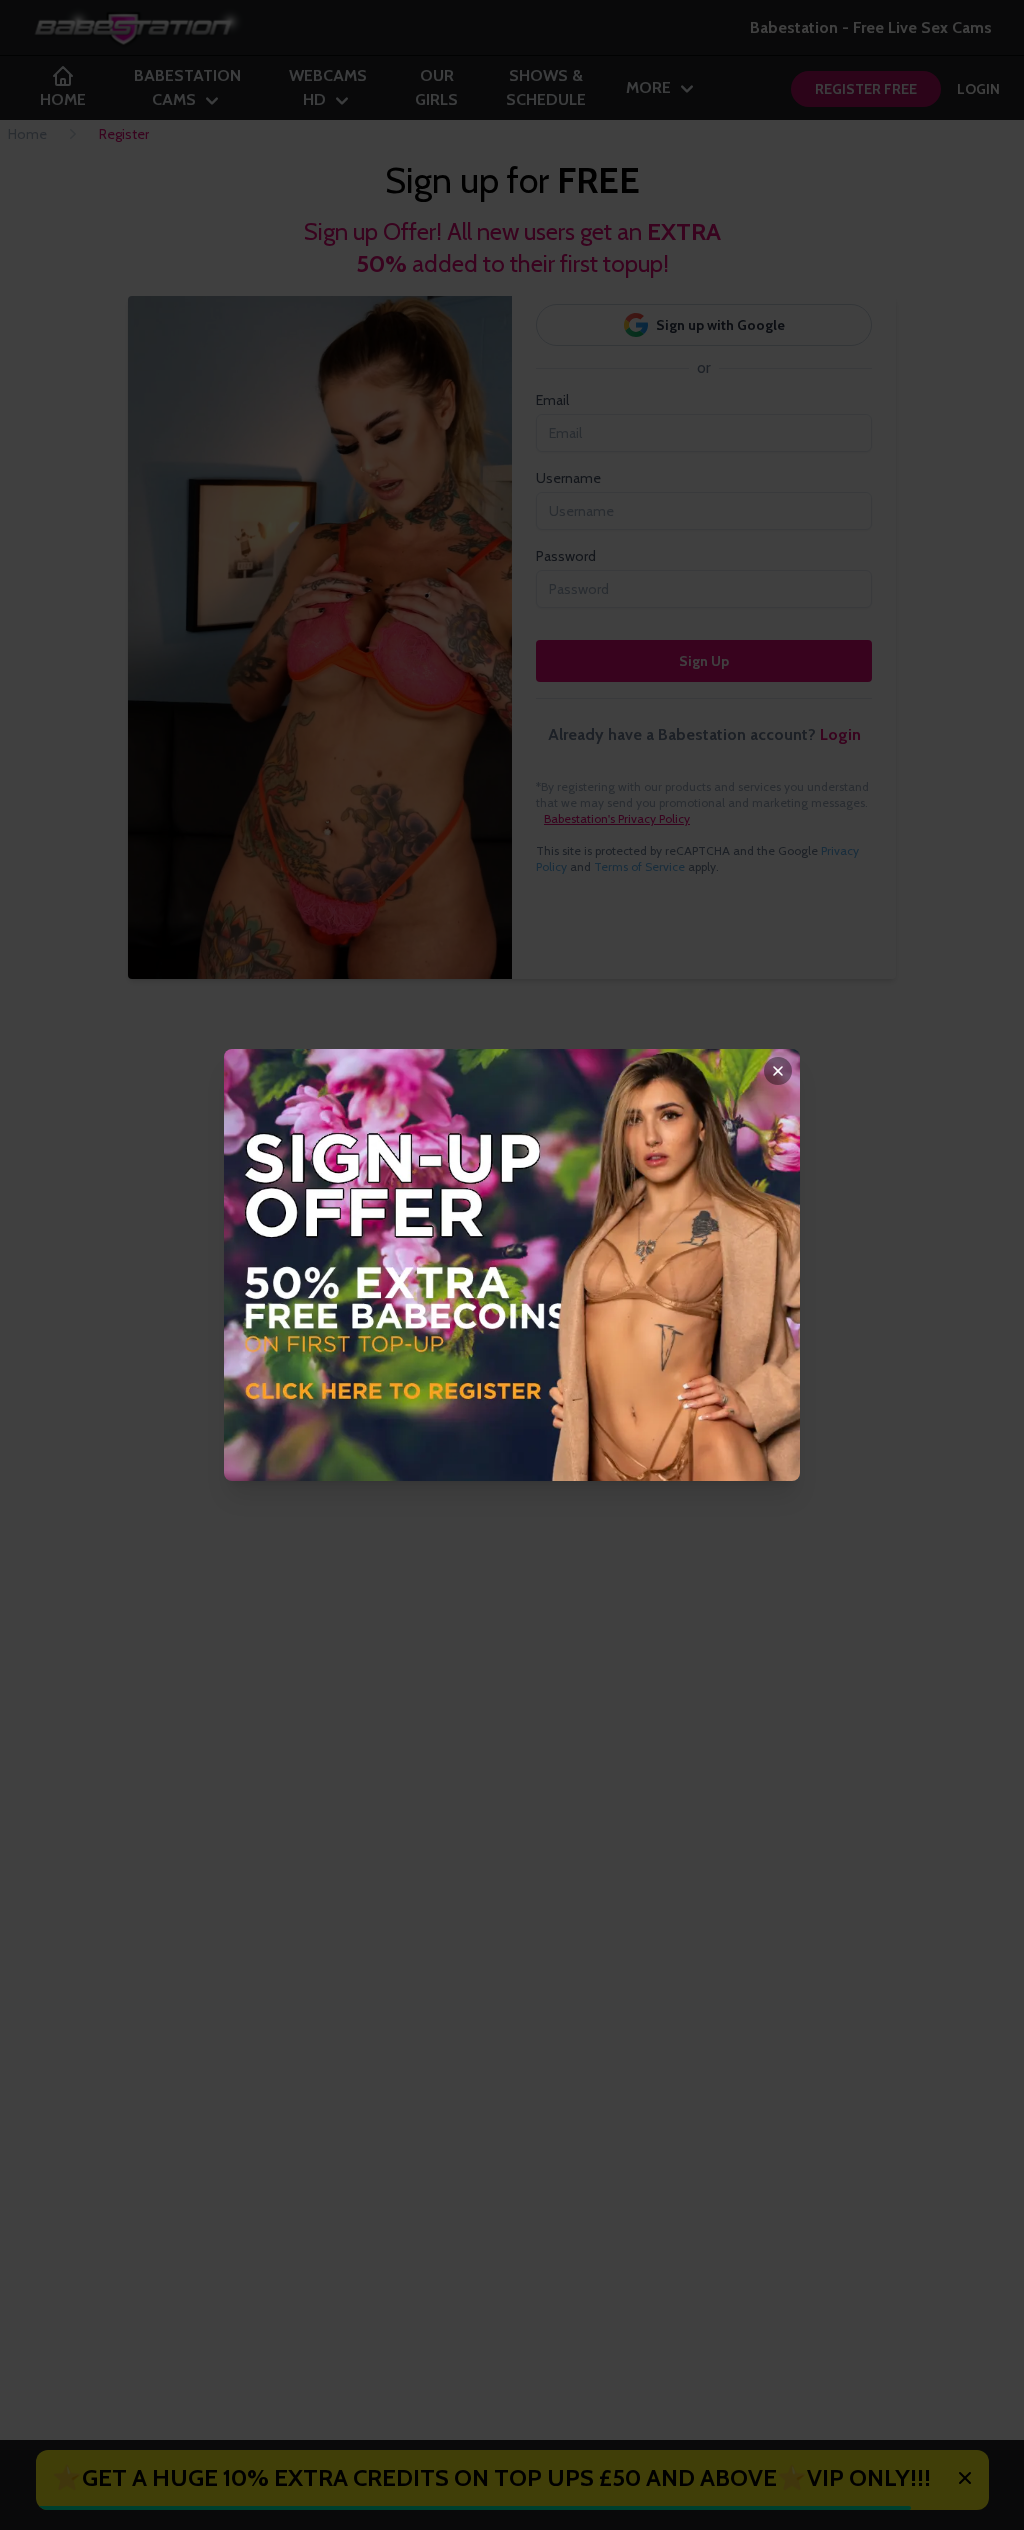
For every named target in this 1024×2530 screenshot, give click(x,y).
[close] (778, 1071)
